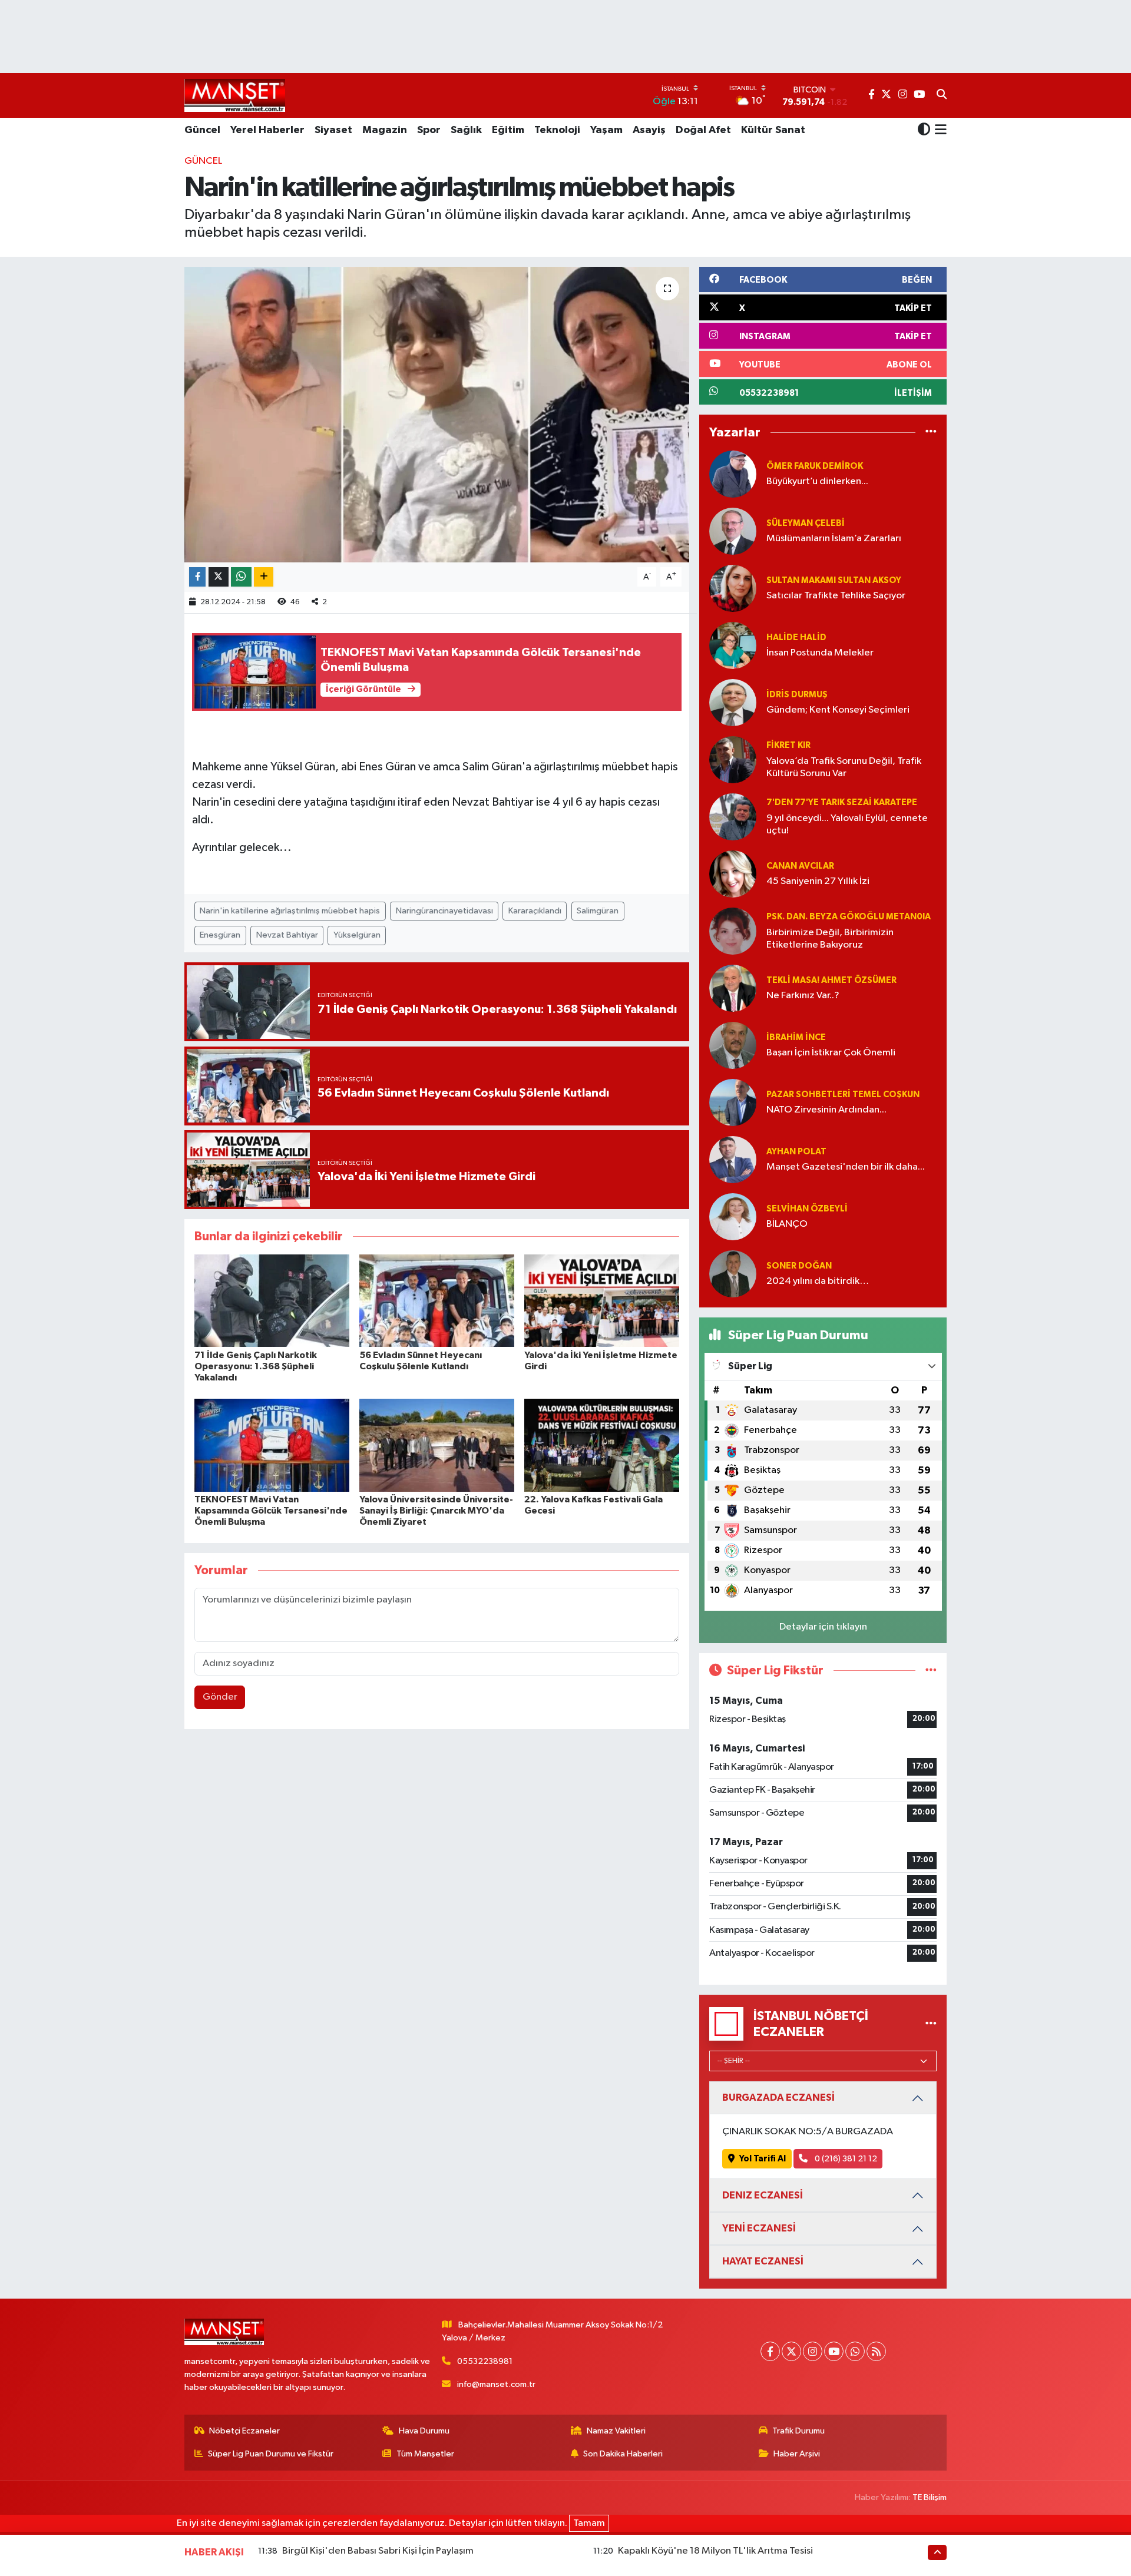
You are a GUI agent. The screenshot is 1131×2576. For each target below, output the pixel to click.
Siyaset (333, 130)
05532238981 (485, 2361)
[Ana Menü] (939, 131)
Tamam (589, 2523)
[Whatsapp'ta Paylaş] (241, 577)
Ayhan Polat (796, 1152)
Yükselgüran (357, 935)
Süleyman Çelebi (806, 523)
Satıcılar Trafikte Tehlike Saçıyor (836, 596)
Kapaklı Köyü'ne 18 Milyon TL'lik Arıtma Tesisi (715, 2551)
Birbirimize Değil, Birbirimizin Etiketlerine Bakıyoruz (830, 939)
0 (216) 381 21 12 (845, 2159)
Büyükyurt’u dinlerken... (817, 481)
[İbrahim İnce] (733, 1045)
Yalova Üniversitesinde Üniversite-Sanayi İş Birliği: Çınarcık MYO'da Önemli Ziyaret (436, 1511)
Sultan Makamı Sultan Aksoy (834, 580)
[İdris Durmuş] (733, 702)
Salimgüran (598, 911)
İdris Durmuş (797, 695)
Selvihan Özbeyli (807, 1209)
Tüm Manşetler (425, 2454)
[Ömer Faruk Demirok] (733, 474)
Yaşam (606, 130)
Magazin (385, 130)
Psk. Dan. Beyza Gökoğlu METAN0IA (849, 917)
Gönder (220, 1697)
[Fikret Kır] (733, 759)
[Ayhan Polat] (733, 1159)
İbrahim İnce (796, 1037)
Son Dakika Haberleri (623, 2454)
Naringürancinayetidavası (444, 911)
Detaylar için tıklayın (823, 1627)
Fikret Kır (788, 745)
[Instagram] (813, 2351)
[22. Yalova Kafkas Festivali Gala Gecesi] (602, 1445)
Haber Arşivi (797, 2454)
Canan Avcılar (800, 866)
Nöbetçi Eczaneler (244, 2431)
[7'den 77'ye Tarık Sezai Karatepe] (733, 817)
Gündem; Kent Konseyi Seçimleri (838, 710)
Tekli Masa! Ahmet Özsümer (831, 980)
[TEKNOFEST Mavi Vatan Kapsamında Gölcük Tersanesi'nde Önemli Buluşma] (272, 1445)
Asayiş (649, 130)
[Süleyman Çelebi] (733, 531)
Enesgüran (220, 935)
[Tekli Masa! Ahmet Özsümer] (733, 988)
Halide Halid (796, 638)
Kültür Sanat (773, 130)
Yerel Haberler (267, 130)
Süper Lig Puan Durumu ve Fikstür (271, 2454)
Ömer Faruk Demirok (815, 466)
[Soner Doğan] (733, 1274)
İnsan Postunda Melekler (820, 653)
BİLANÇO (787, 1224)
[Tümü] (931, 433)
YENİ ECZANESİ (759, 2228)
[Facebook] (770, 2351)
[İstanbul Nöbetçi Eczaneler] (931, 2024)
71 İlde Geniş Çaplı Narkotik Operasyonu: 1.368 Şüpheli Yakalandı (256, 1366)
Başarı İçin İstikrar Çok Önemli (831, 1053)
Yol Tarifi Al (763, 2159)
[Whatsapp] (855, 2351)
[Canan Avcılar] (733, 874)
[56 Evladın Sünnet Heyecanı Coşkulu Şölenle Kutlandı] (437, 1301)
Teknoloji (557, 130)
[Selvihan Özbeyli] (733, 1216)
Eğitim (508, 130)
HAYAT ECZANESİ (763, 2261)
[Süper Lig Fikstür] (931, 1671)
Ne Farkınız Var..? (803, 996)
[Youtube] (834, 2351)
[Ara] (942, 95)
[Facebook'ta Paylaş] (197, 577)
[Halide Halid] (733, 645)
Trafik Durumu (798, 2431)
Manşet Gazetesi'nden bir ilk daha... (846, 1167)
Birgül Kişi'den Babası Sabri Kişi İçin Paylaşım (378, 2551)
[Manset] (235, 95)
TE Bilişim (930, 2497)
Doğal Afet (703, 130)
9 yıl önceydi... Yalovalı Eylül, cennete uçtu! (847, 825)
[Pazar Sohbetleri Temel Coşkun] (733, 1102)
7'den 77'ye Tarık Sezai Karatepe (842, 802)
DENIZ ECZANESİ (763, 2195)
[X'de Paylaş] (219, 577)
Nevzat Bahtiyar (287, 935)
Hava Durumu (424, 2431)
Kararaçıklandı (535, 911)
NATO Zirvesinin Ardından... (826, 1110)
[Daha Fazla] (264, 577)
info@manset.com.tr (496, 2384)
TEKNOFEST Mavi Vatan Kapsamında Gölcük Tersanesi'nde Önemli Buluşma (271, 1511)
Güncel (202, 130)
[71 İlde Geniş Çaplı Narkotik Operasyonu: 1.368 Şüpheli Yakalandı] (272, 1301)
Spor (429, 130)
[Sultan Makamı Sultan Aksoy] (733, 588)
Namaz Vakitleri (616, 2431)
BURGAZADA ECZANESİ (778, 2097)
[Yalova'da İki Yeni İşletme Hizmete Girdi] (602, 1301)
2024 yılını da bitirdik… (818, 1281)
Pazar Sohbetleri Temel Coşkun (843, 1095)
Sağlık (466, 130)
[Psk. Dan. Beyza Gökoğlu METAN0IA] (733, 931)
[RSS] (876, 2351)
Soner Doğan (799, 1266)
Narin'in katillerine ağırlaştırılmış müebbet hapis (290, 911)
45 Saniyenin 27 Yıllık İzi (818, 881)
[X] (791, 2351)
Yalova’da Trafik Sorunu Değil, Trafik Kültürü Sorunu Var (844, 767)
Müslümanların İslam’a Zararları (834, 539)
